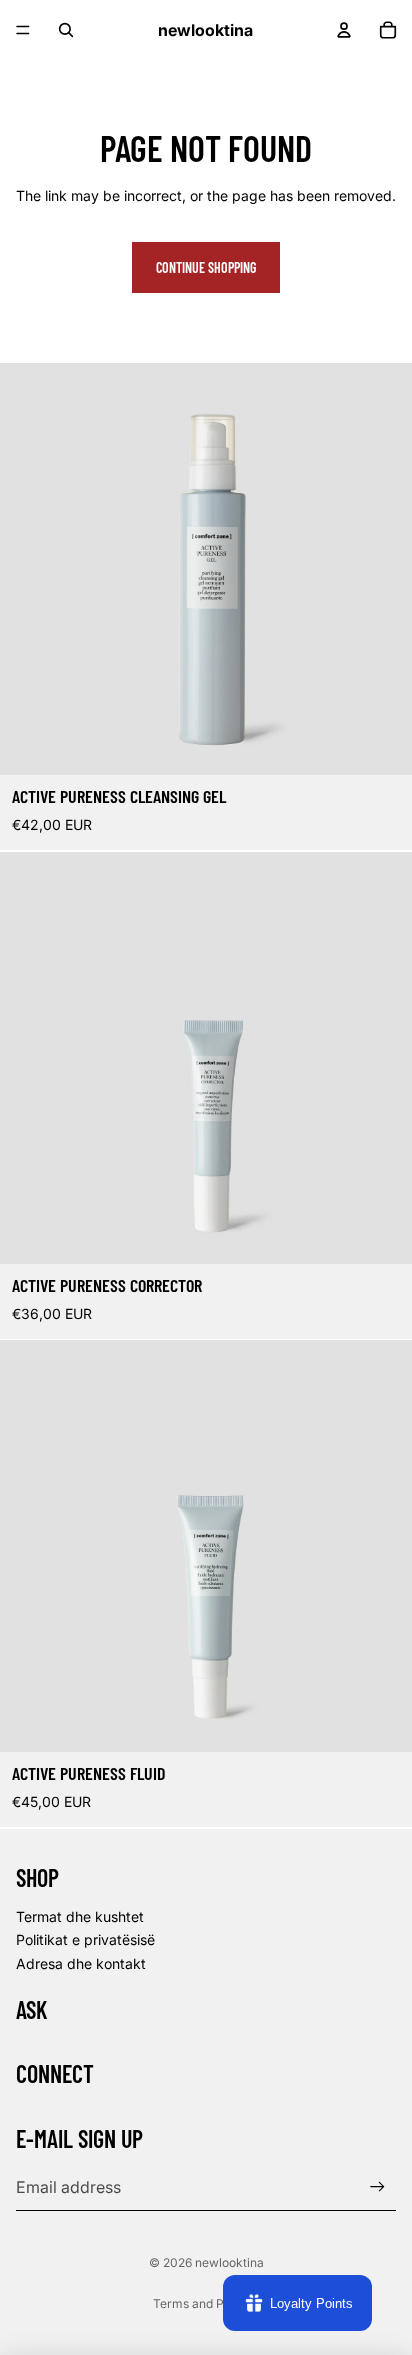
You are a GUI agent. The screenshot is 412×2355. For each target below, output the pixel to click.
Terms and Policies (206, 2303)
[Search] (66, 30)
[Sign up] (377, 2186)
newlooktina (229, 2262)
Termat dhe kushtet (80, 1916)
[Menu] (23, 30)
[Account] (344, 30)
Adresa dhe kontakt (81, 1963)
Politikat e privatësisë (85, 1939)
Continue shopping (206, 267)
